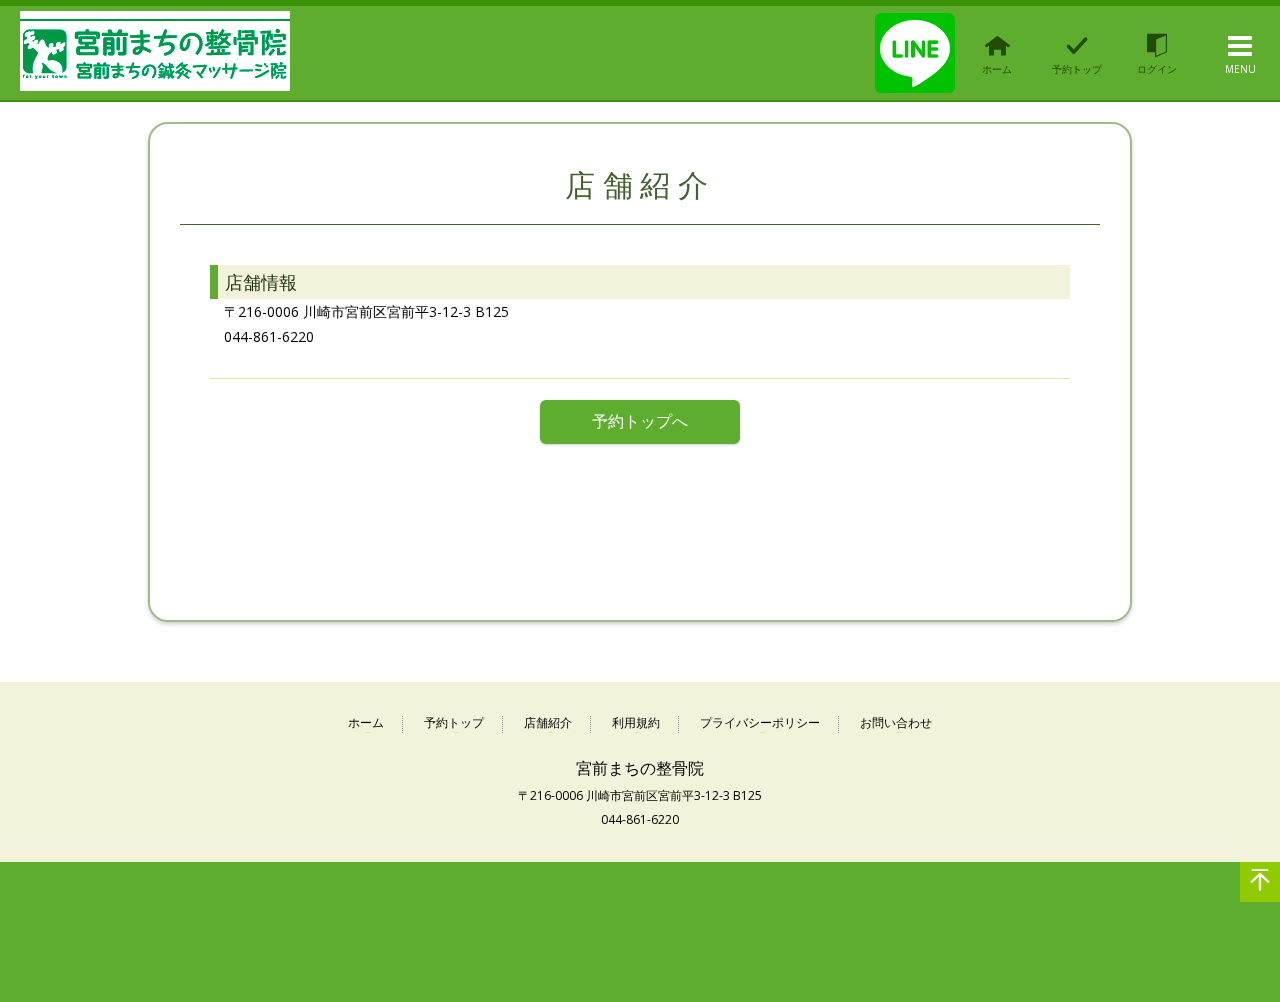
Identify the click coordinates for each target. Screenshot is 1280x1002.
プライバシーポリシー (760, 723)
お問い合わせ (896, 723)
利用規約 (636, 723)
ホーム (366, 723)
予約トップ (454, 723)
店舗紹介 (548, 723)
